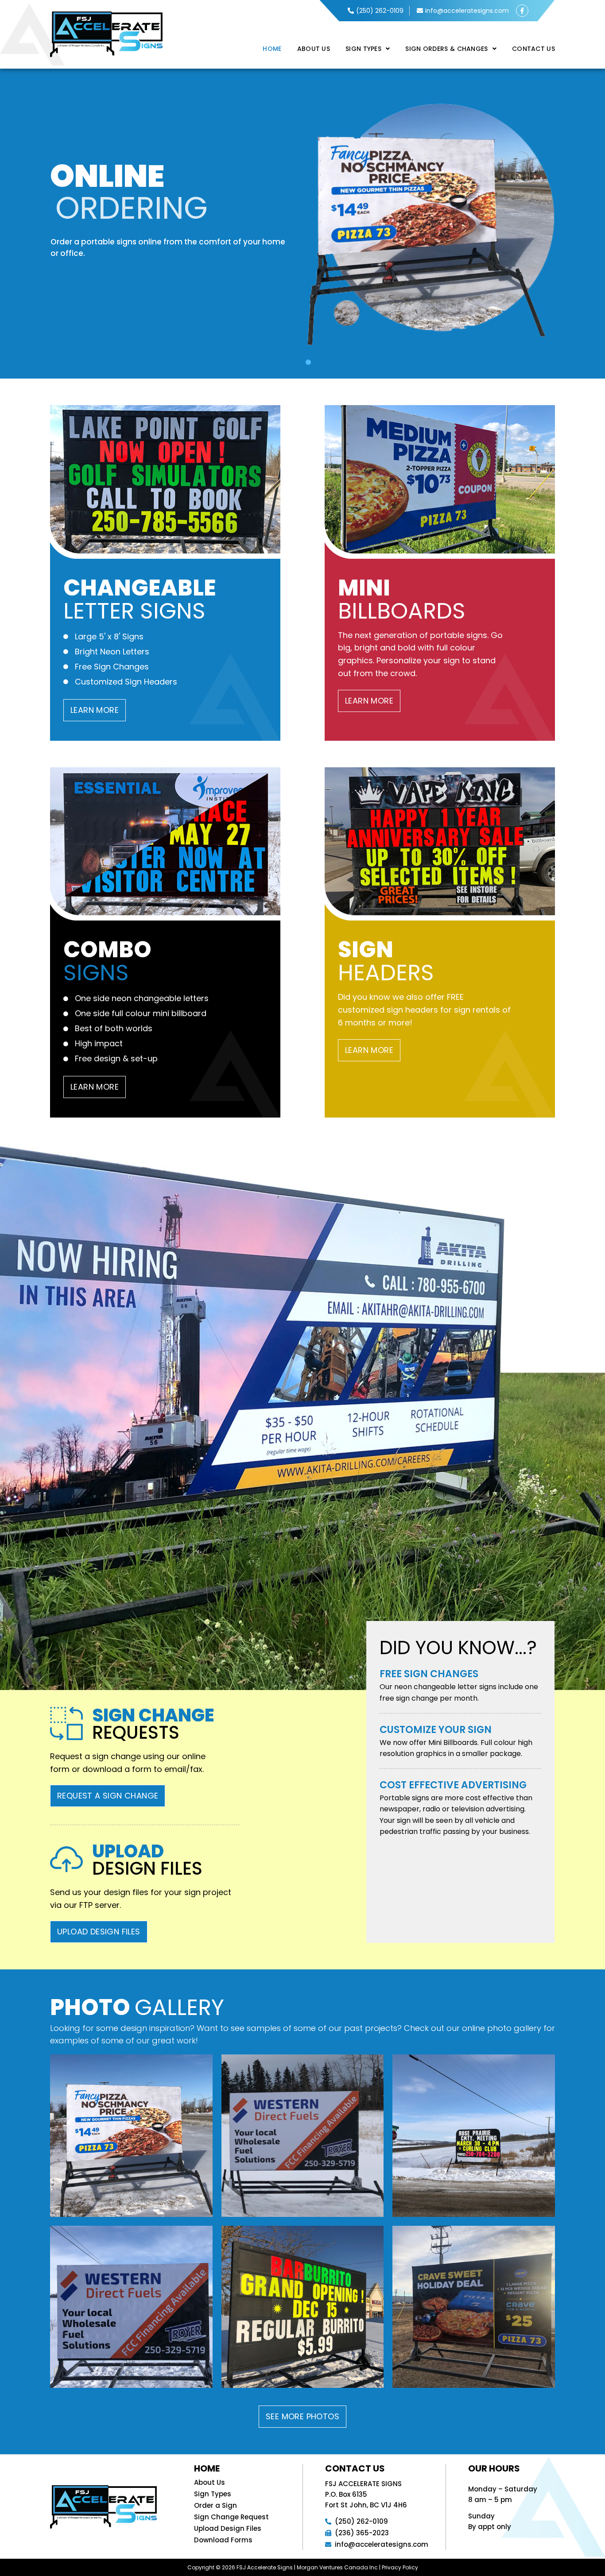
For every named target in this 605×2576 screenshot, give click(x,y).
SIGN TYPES (363, 49)
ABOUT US (314, 49)
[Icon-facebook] (522, 11)
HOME (272, 49)
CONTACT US (533, 49)
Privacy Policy (400, 2567)
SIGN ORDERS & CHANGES (446, 49)
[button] (368, 49)
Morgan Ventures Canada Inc (337, 2567)
